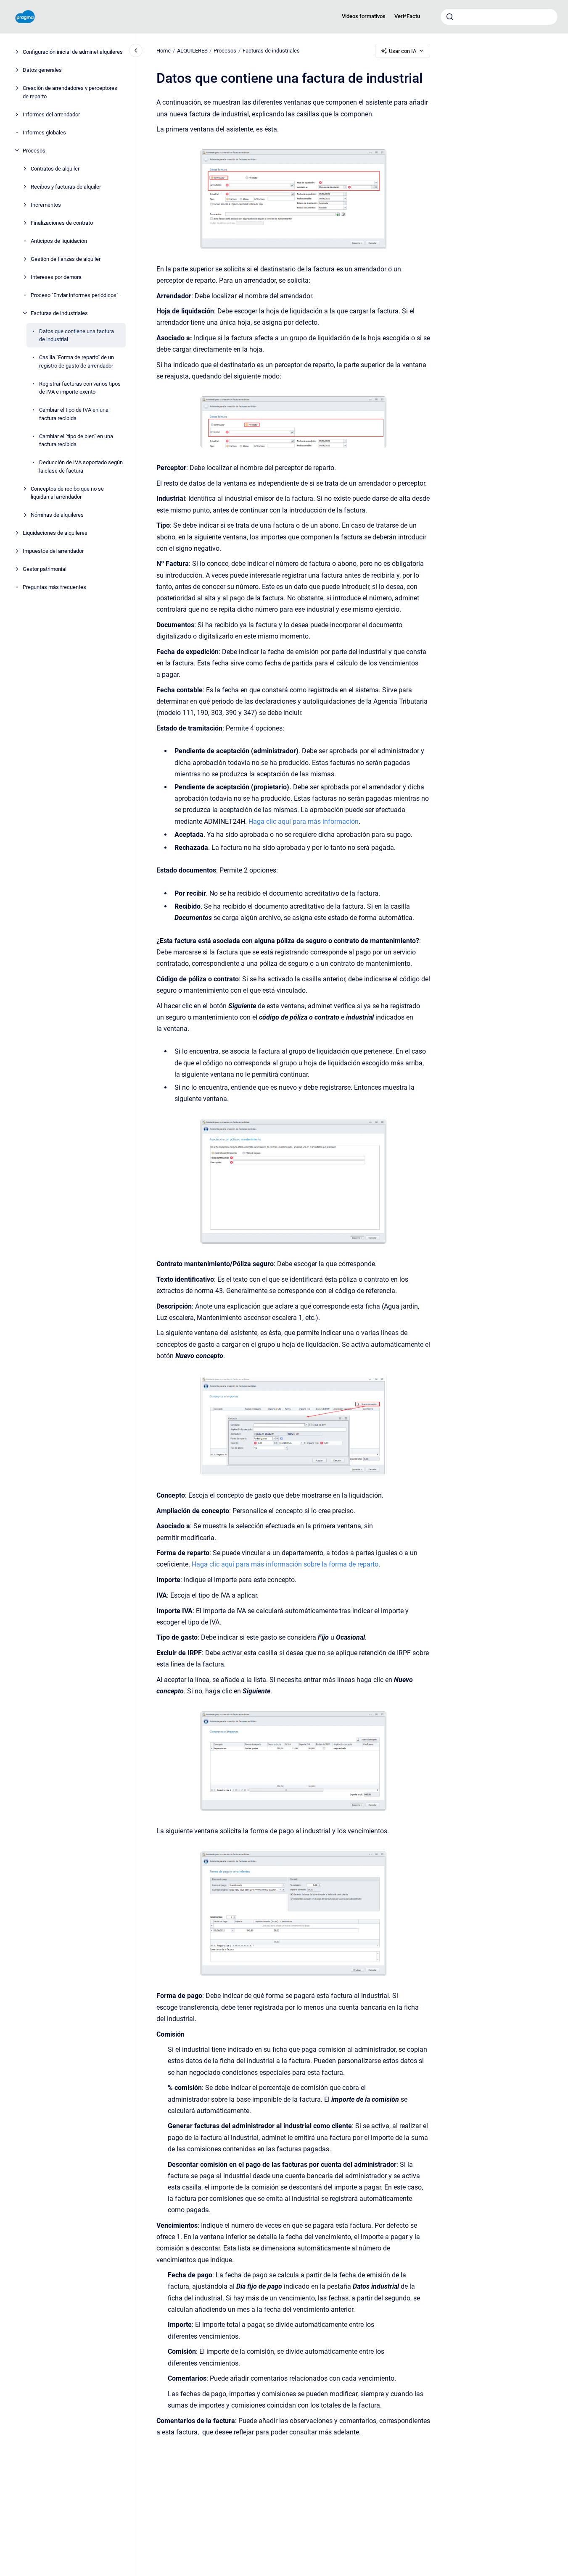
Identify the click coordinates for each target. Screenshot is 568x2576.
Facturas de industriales (59, 313)
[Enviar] (450, 17)
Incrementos (46, 204)
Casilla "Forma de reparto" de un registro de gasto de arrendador (77, 361)
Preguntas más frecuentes (54, 587)
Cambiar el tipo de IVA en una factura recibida (74, 414)
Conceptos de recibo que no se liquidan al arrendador (67, 493)
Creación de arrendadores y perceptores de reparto (70, 92)
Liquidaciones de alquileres (55, 533)
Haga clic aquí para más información (304, 821)
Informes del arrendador (51, 114)
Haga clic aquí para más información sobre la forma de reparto (285, 1564)
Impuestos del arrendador (53, 551)
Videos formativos (364, 16)
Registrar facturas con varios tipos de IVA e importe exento (80, 388)
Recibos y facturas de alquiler (66, 186)
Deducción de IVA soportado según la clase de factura (81, 467)
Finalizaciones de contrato (62, 222)
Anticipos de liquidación (59, 241)
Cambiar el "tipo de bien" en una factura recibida (76, 440)
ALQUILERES (192, 51)
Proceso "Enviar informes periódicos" (74, 295)
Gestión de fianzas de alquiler (66, 259)
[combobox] (499, 17)
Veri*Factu (407, 16)
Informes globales (44, 132)
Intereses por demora (56, 277)
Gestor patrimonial (45, 569)
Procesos (34, 150)
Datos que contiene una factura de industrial (77, 335)
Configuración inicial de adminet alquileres (73, 52)
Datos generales (42, 70)
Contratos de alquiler (55, 168)
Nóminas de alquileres (57, 515)
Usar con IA (403, 51)
